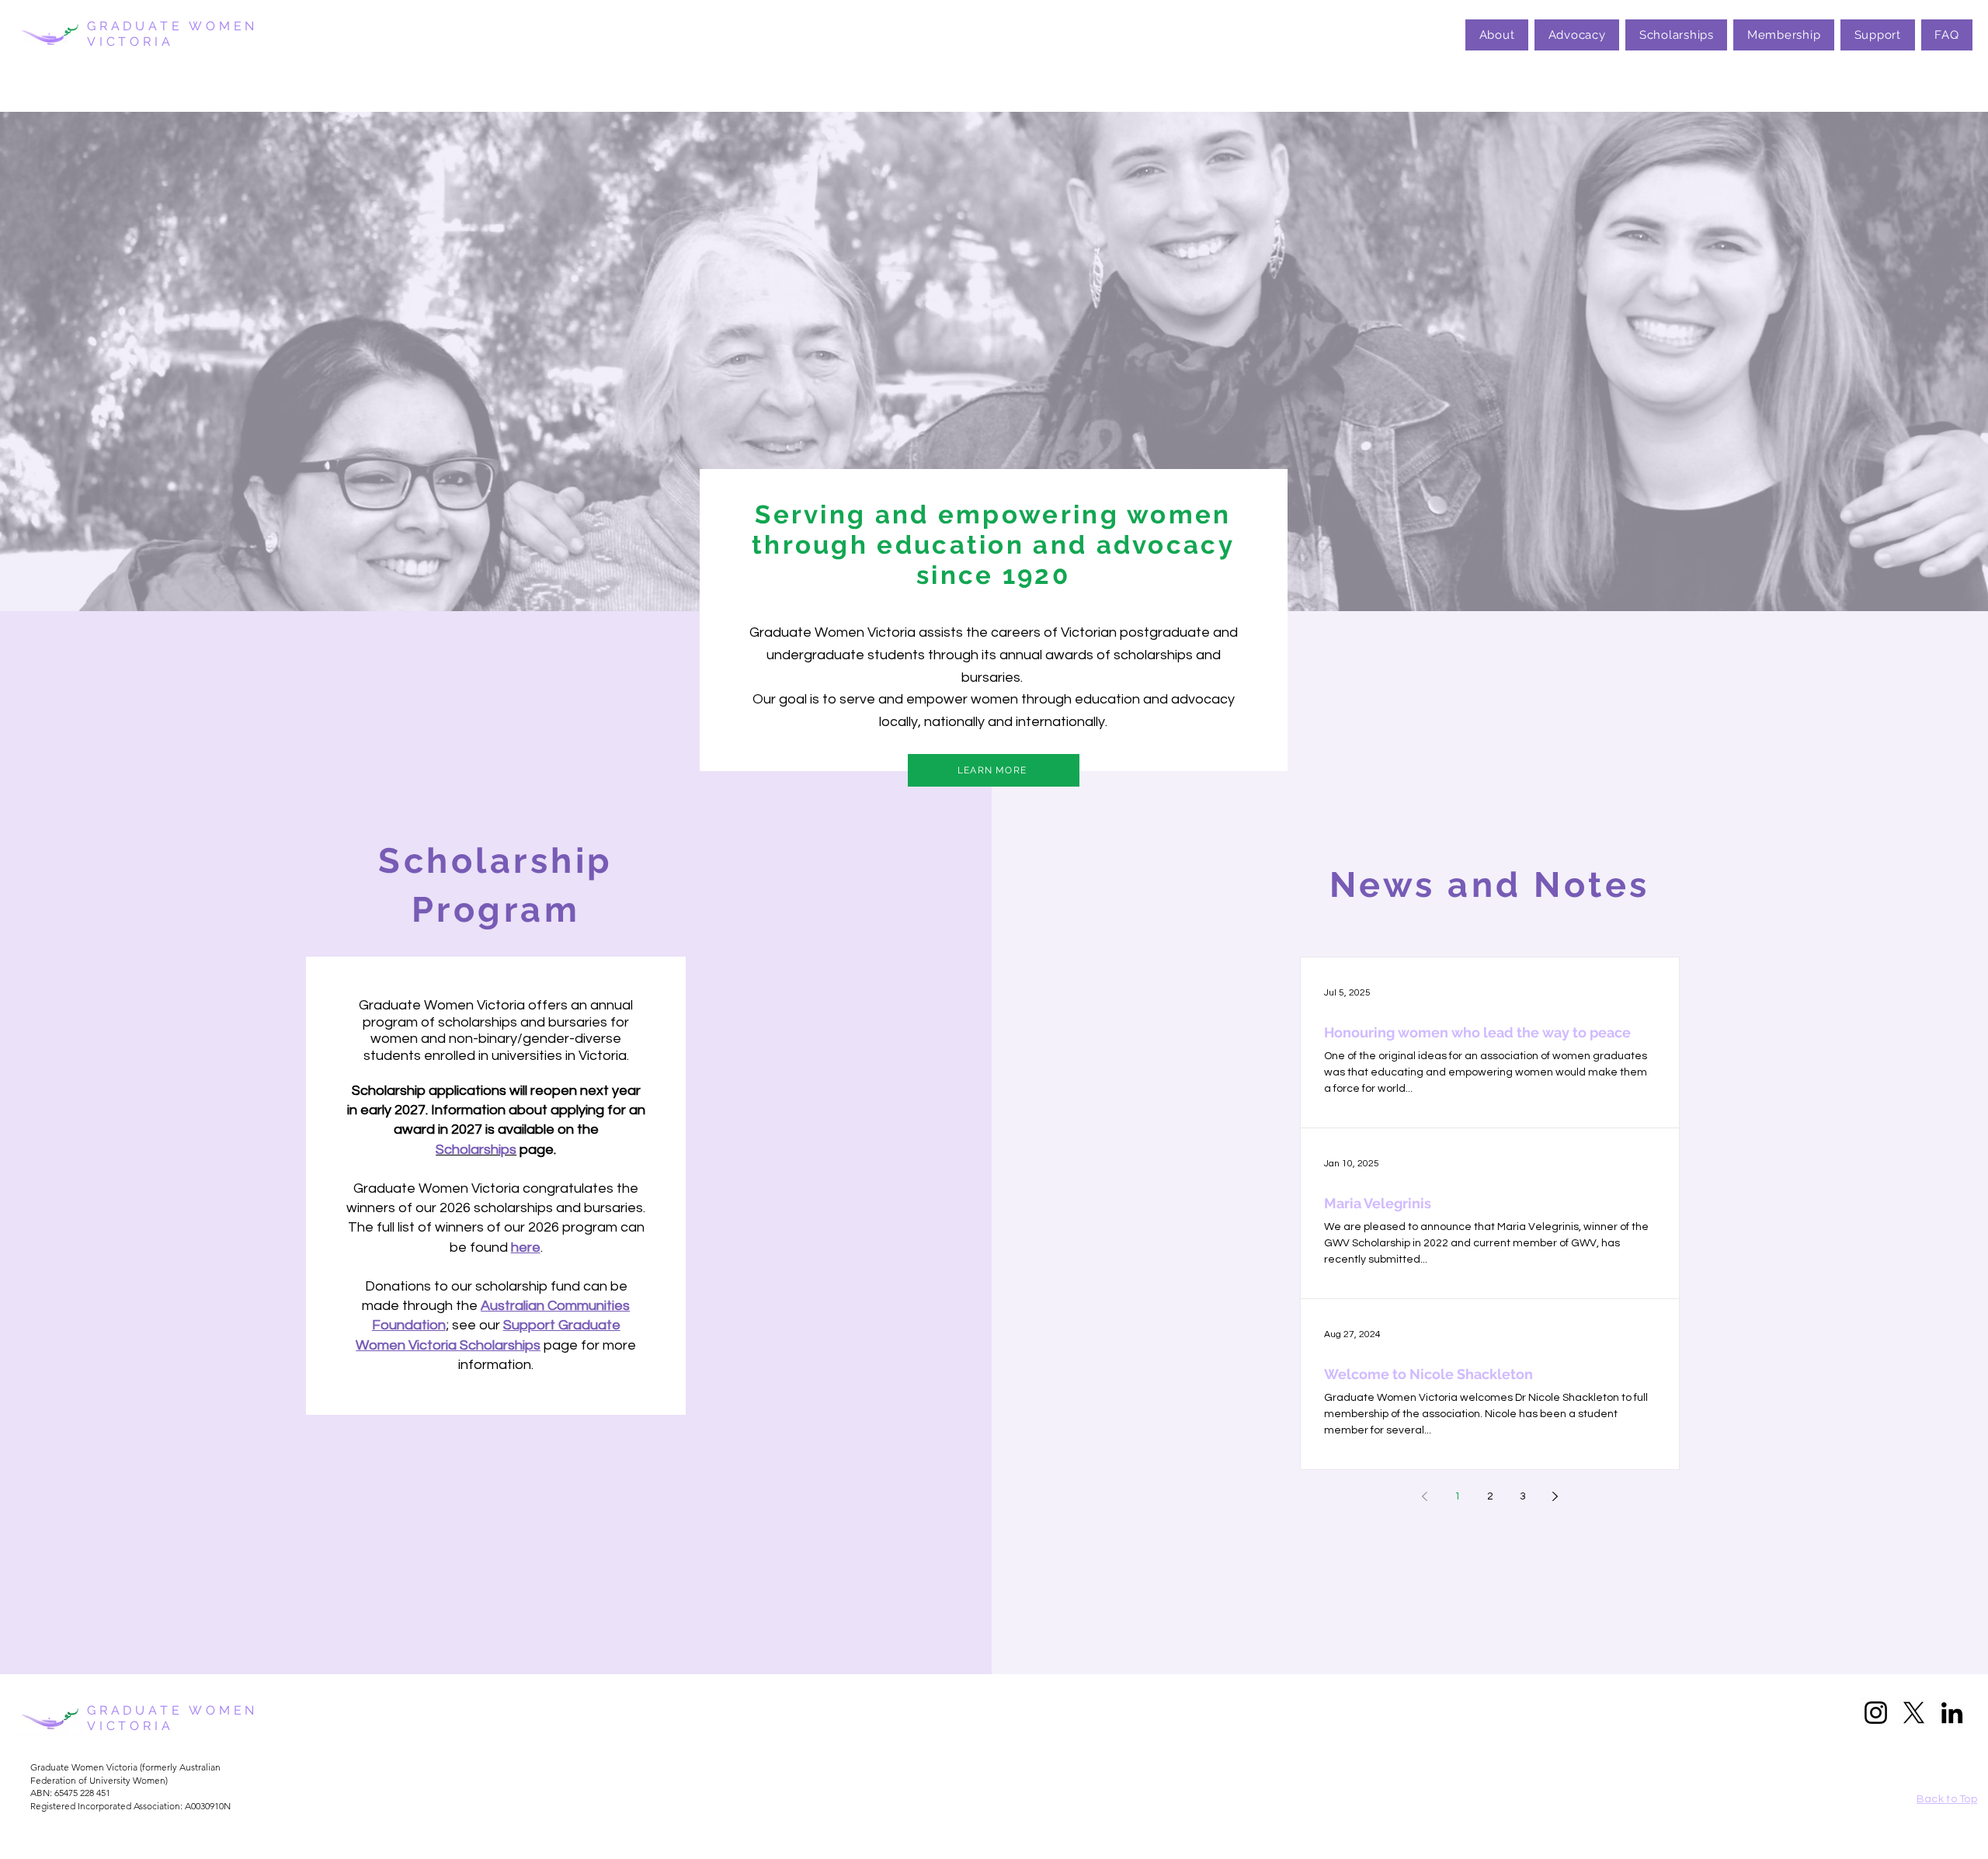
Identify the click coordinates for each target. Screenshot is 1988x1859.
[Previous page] (1425, 1496)
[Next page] (1555, 1496)
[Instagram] (1876, 1713)
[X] (1914, 1713)
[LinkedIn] (1952, 1713)
